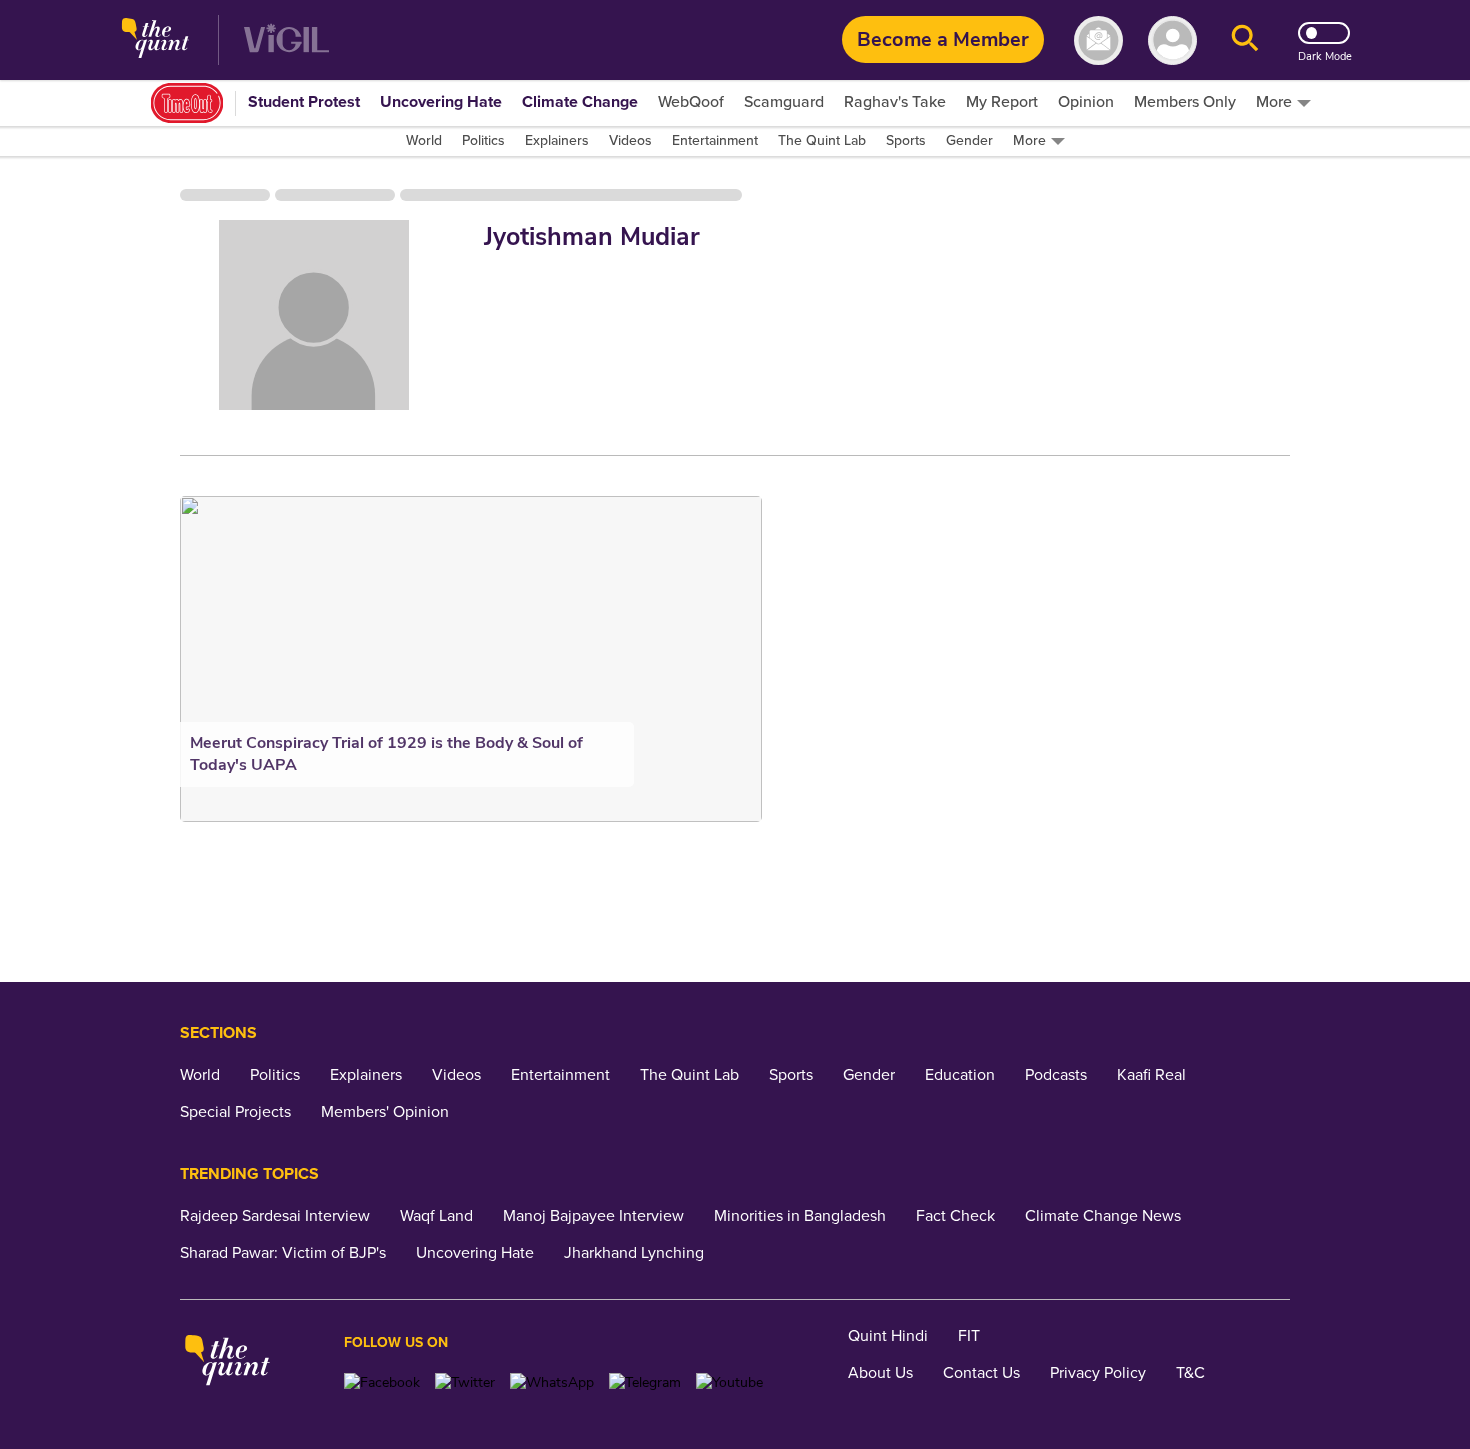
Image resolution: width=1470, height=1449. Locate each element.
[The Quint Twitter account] (465, 1382)
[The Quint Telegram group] (645, 1382)
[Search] (1245, 40)
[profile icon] (1172, 40)
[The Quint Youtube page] (729, 1382)
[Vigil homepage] (286, 40)
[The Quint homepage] (155, 40)
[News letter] (1098, 40)
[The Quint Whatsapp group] (552, 1382)
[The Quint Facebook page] (382, 1382)
